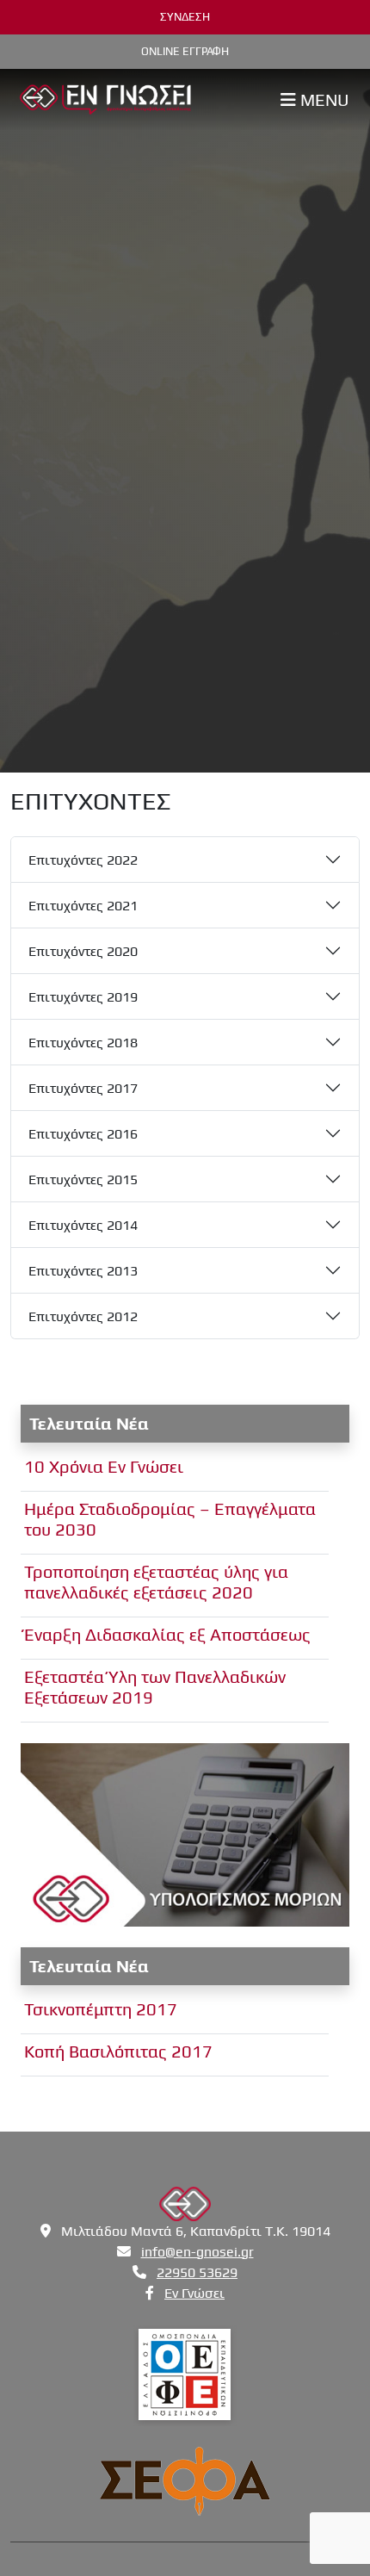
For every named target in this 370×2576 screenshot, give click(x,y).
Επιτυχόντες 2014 (83, 1225)
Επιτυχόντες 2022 (83, 860)
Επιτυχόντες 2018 (83, 1043)
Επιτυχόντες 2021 (83, 906)
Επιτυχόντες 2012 (83, 1316)
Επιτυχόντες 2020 (83, 951)
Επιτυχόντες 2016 (83, 1134)
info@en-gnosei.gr (197, 2252)
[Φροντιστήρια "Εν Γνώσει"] (105, 97)
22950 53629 (197, 2272)
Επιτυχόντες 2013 (83, 1271)
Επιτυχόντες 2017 (83, 1088)
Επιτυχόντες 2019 (83, 997)
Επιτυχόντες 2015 (83, 1179)
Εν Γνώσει (194, 2293)
